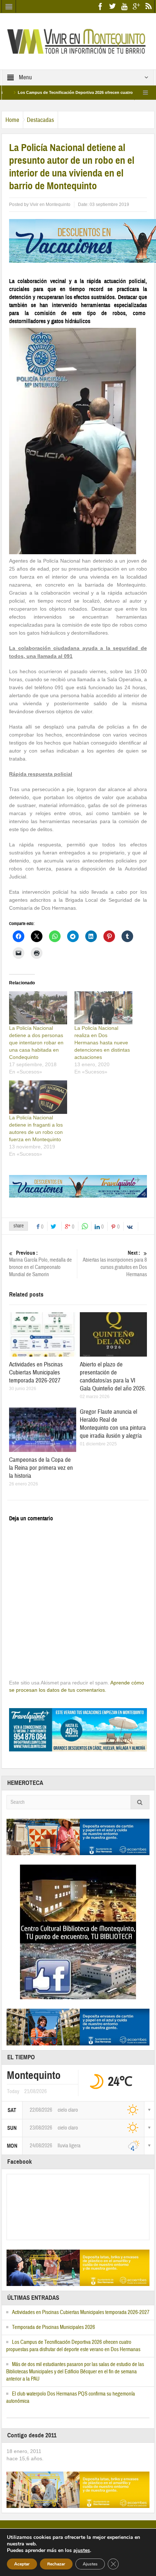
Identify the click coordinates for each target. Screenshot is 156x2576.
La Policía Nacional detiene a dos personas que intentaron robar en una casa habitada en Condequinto (36, 1043)
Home (12, 120)
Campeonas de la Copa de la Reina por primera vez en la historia (41, 1468)
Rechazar (56, 2564)
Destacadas (40, 120)
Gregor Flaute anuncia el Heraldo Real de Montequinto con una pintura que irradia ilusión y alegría (113, 1424)
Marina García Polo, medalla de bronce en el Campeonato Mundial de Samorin (40, 1264)
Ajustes (90, 2564)
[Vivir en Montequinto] (78, 41)
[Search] (140, 1802)
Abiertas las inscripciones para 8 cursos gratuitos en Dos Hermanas (115, 1264)
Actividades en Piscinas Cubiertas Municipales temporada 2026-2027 (36, 1372)
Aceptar (22, 2564)
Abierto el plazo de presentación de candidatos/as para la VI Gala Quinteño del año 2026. (113, 1376)
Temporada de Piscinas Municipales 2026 (54, 2327)
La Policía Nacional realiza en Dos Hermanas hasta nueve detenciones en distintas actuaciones (102, 1043)
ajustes (82, 2551)
